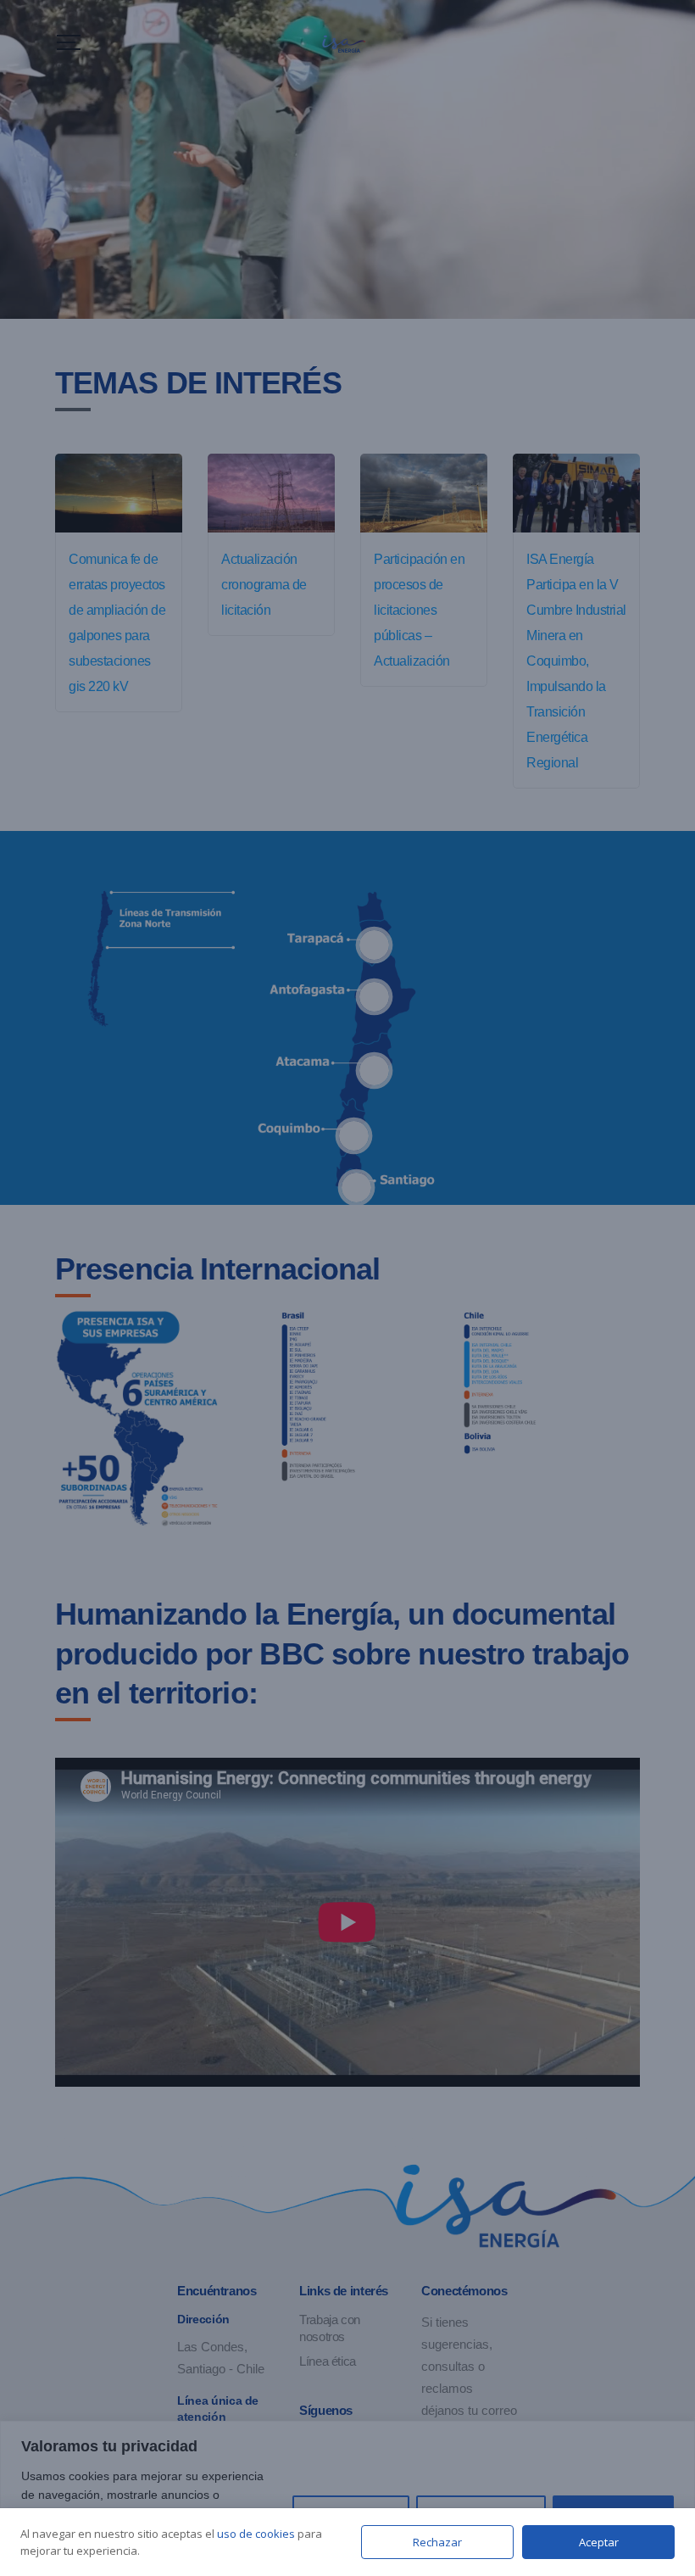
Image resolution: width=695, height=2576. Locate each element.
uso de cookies (256, 2534)
